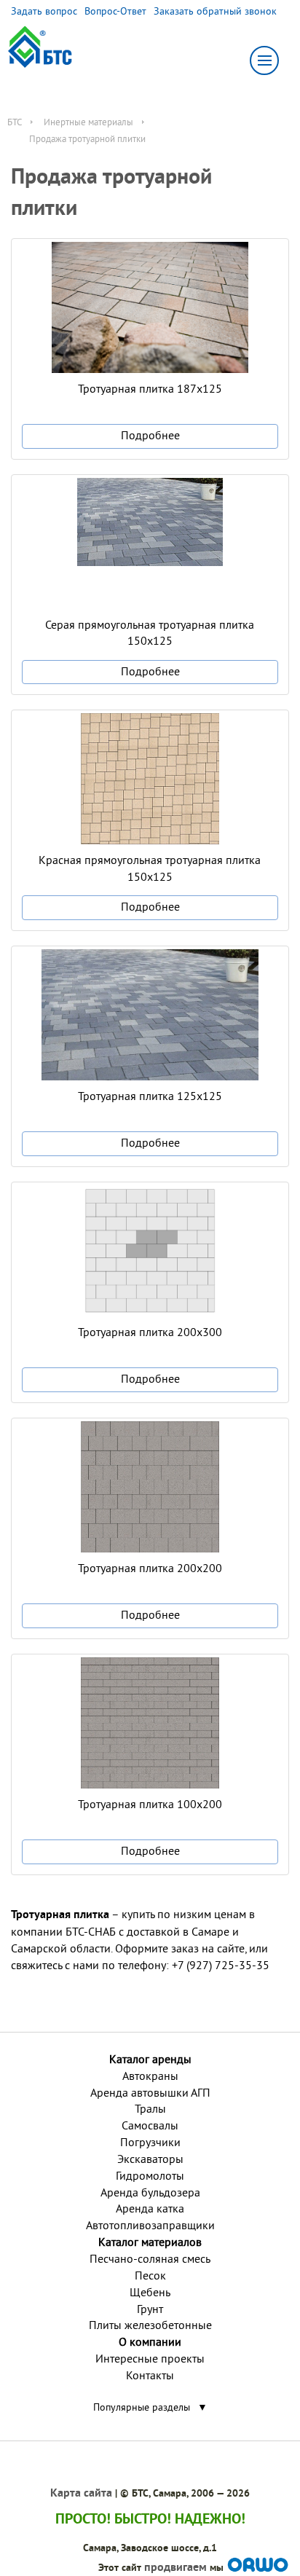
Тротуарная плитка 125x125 (150, 1096)
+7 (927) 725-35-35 (221, 1965)
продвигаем (175, 2567)
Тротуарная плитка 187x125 (150, 388)
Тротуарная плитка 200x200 (150, 1568)
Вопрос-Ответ (115, 11)
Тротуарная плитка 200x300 (150, 1332)
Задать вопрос (44, 11)
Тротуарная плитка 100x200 (150, 1804)
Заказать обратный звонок (215, 11)
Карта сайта (81, 2493)
